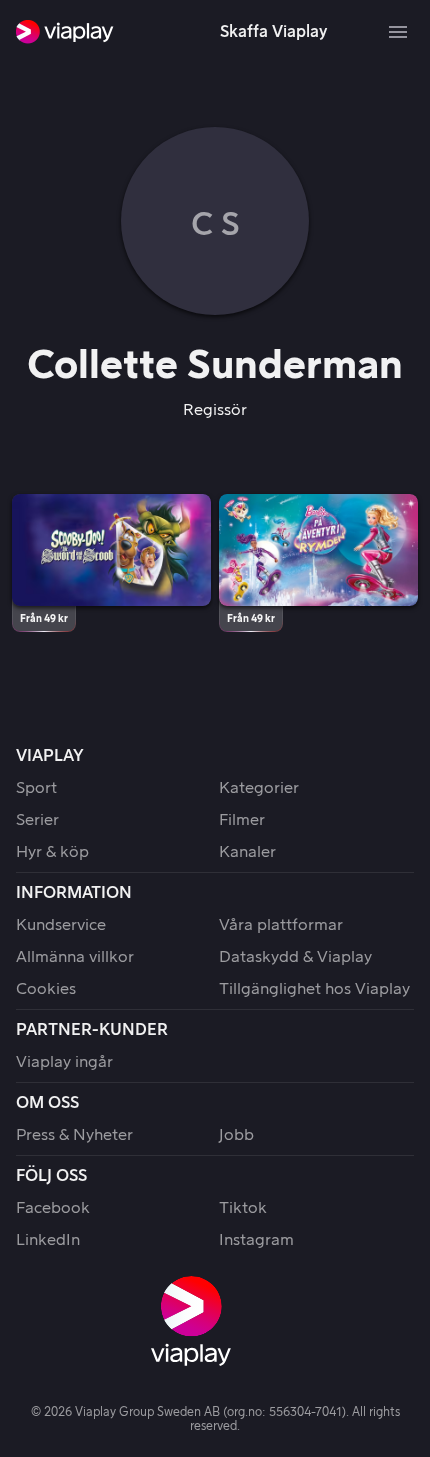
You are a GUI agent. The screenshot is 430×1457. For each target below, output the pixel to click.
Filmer (242, 820)
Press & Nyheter (74, 1135)
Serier (37, 820)
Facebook (53, 1208)
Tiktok (243, 1208)
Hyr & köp (52, 852)
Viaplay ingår (64, 1062)
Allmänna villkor (75, 957)
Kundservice (61, 925)
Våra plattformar (281, 925)
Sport (36, 788)
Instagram (256, 1240)
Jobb (236, 1135)
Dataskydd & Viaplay (295, 957)
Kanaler (247, 852)
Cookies (46, 989)
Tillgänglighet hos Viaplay (314, 989)
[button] (111, 550)
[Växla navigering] (398, 32)
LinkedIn (48, 1240)
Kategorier (259, 788)
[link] (65, 31)
